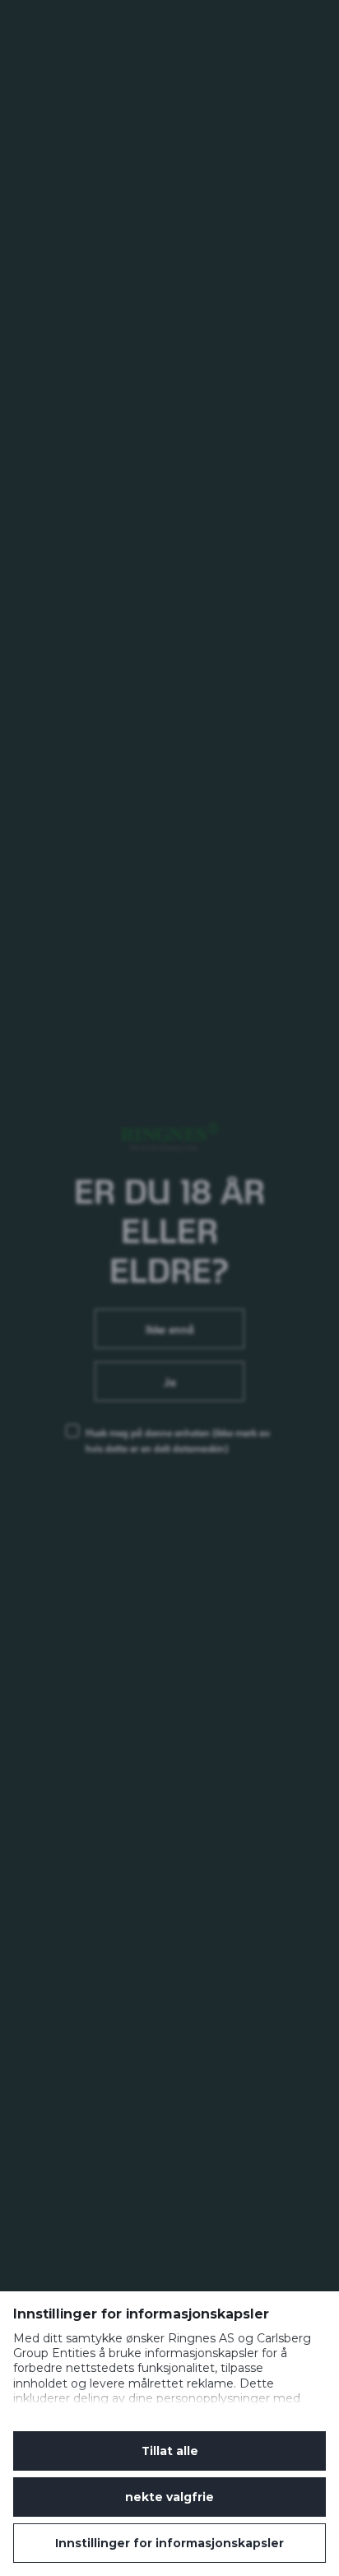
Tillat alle (170, 2451)
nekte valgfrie (169, 2497)
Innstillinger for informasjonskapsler (169, 2543)
